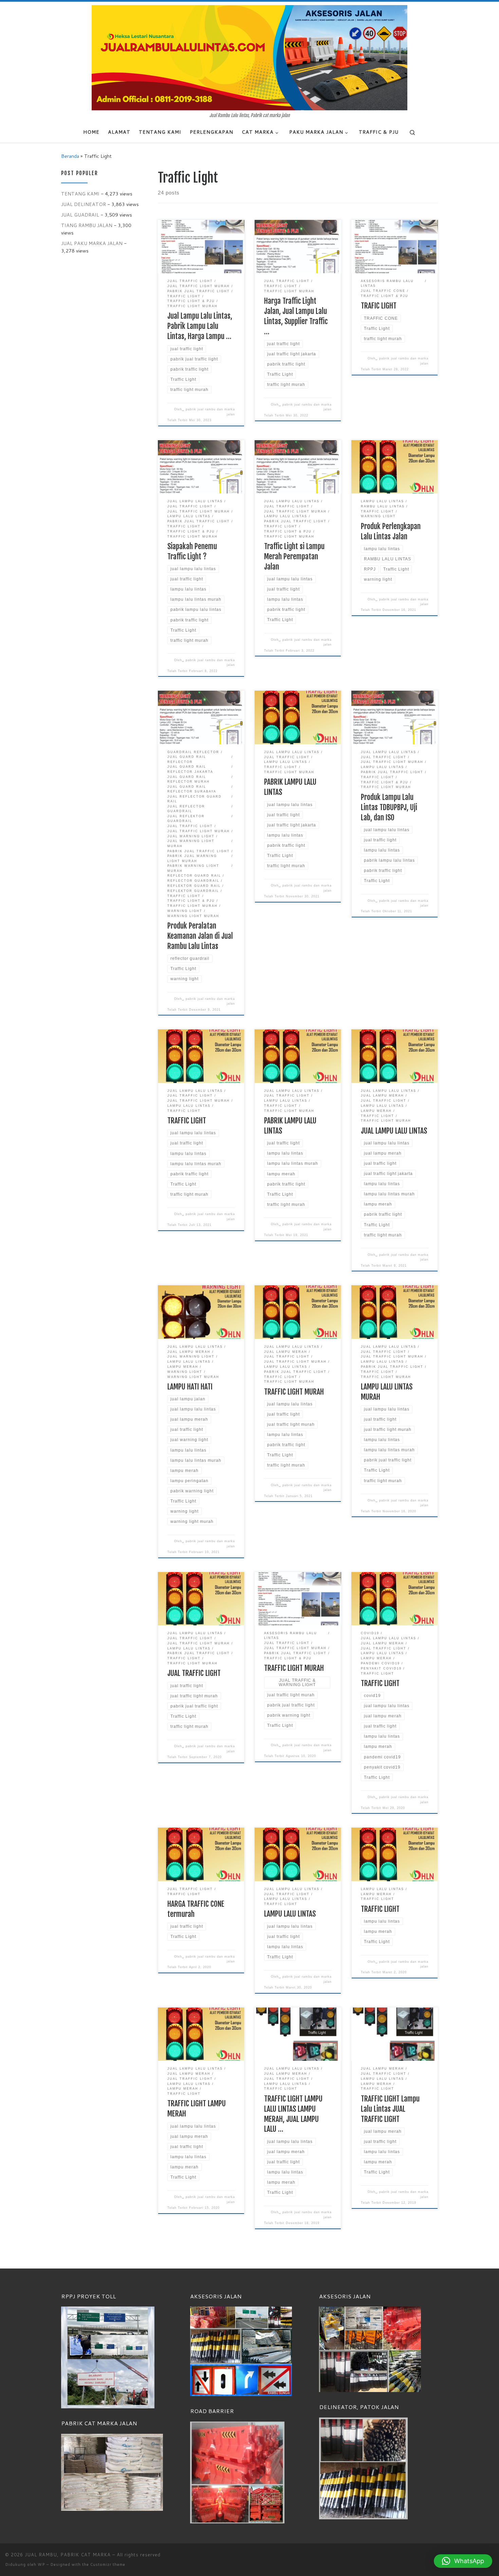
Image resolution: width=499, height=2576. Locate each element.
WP (41, 2564)
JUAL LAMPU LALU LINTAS (394, 1131)
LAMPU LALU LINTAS (290, 1914)
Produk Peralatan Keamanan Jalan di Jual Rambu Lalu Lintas (200, 936)
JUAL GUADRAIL (80, 215)
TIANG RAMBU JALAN (87, 225)
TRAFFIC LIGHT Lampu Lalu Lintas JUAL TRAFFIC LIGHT (390, 2109)
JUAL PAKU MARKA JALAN (92, 243)
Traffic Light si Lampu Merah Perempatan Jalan (294, 556)
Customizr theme (108, 2564)
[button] (463, 2561)
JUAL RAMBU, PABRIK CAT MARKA (68, 2555)
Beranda (70, 156)
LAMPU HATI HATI (190, 1387)
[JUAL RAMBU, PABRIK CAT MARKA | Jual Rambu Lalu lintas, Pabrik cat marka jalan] (249, 57)
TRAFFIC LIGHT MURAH (294, 1392)
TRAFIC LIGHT (379, 306)
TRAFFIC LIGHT (187, 1121)
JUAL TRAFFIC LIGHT (194, 1673)
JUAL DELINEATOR (84, 204)
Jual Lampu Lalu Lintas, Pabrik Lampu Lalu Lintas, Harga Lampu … (200, 326)
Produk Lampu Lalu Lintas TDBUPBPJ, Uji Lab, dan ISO (389, 807)
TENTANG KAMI (80, 194)
